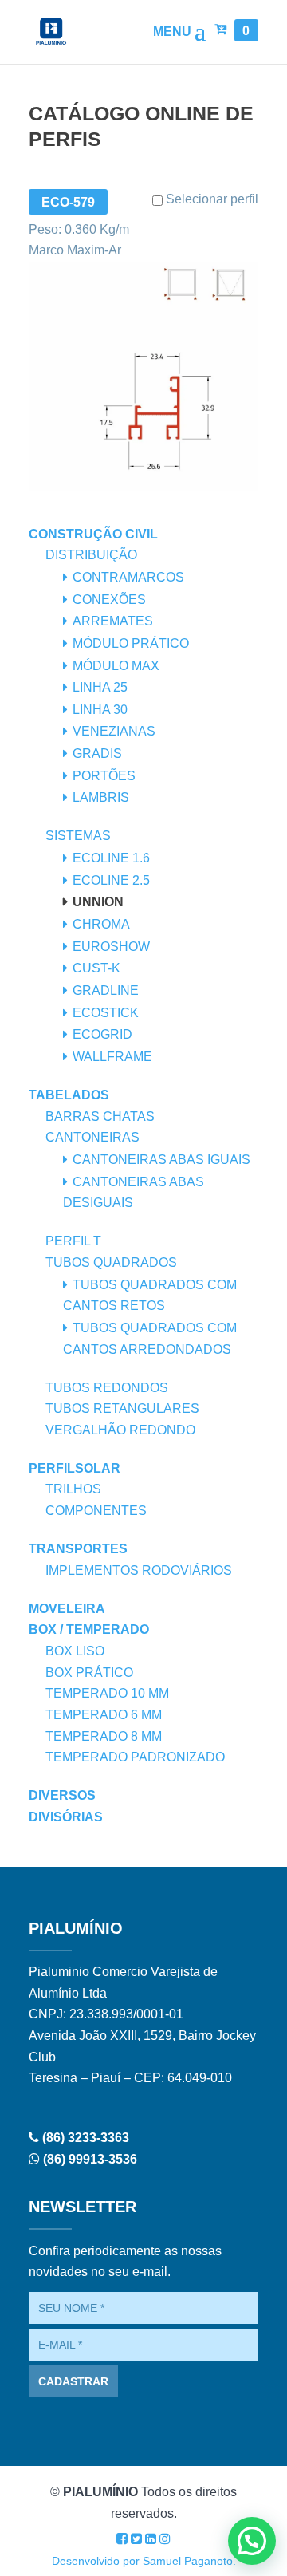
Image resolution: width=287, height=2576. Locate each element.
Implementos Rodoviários (139, 1570)
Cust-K (96, 968)
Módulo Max (116, 666)
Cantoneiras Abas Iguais (161, 1160)
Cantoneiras (92, 1137)
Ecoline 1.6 (111, 858)
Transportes (78, 1549)
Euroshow (111, 947)
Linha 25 (100, 687)
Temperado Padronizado (135, 1757)
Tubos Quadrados (111, 1262)
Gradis (97, 753)
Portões (104, 776)
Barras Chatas (100, 1116)
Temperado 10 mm (107, 1693)
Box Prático (89, 1673)
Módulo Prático (131, 643)
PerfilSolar (75, 1468)
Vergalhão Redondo (120, 1430)
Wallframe (112, 1057)
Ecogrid (102, 1034)
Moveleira (67, 1609)
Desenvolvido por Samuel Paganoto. (144, 2561)
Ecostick (106, 1013)
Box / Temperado (89, 1629)
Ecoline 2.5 (111, 880)
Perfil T (73, 1241)
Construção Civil (93, 534)
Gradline (106, 990)
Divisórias (66, 1817)
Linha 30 (100, 710)
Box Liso (75, 1651)
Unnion (98, 902)
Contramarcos (128, 577)
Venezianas (114, 731)
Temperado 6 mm (104, 1715)
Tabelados (69, 1095)
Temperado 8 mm (104, 1736)
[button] (252, 2541)
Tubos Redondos (107, 1388)
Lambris (101, 797)
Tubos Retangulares (122, 1408)
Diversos (62, 1795)
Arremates (113, 621)
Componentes (96, 1511)
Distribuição (91, 555)
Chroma (101, 924)
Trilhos (73, 1489)
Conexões (109, 600)
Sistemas (78, 836)
